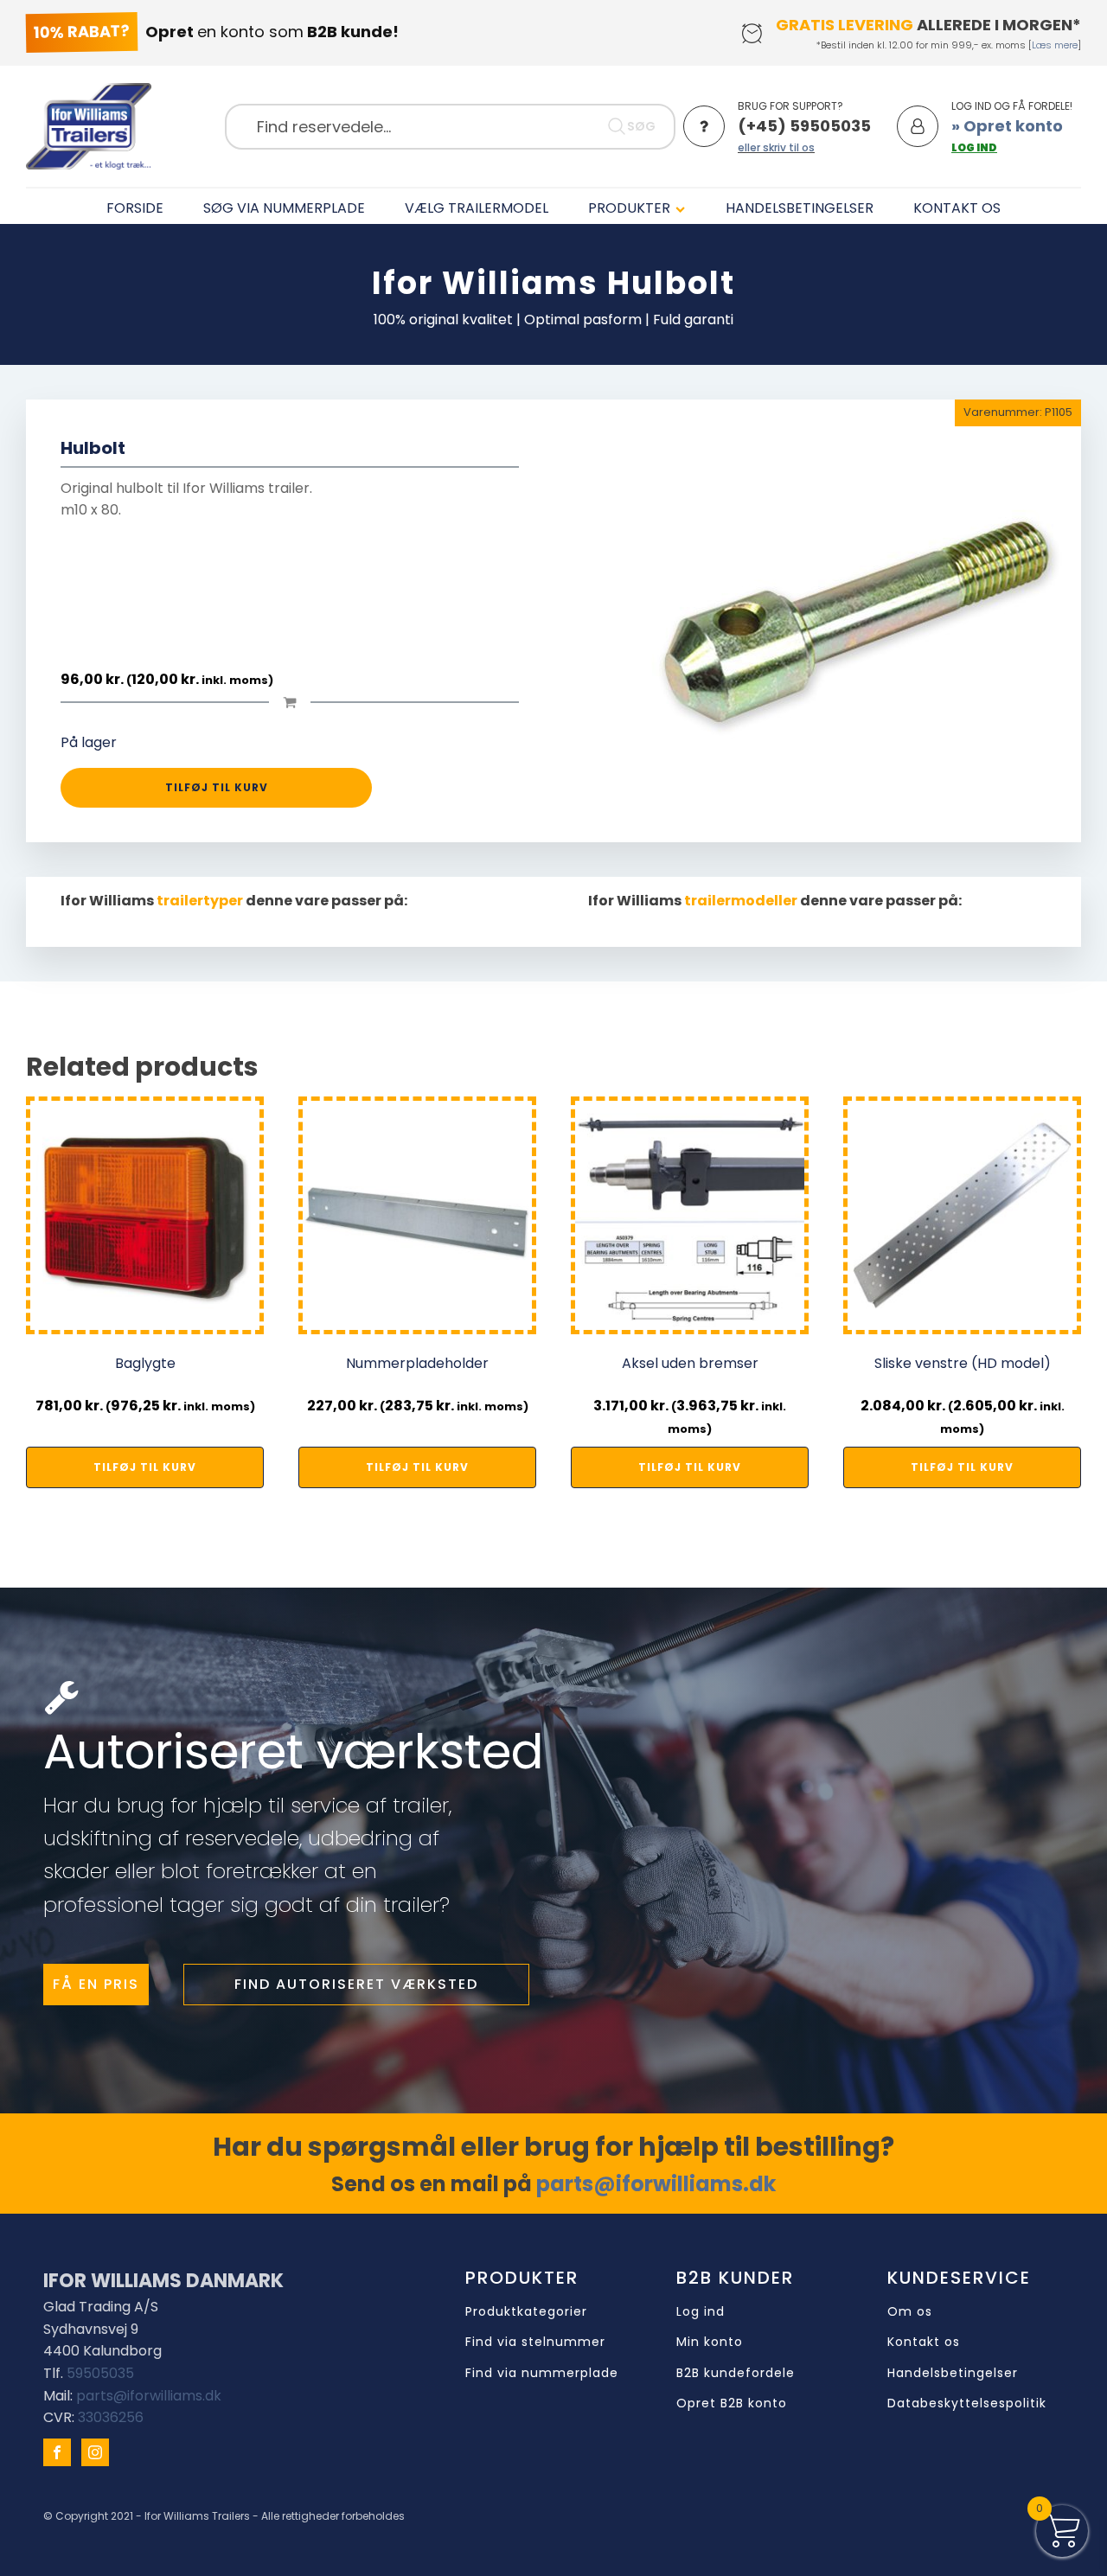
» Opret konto (1007, 126)
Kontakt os (924, 2342)
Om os (910, 2312)
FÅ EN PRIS (96, 1984)
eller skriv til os (776, 147)
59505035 (100, 2373)
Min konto (710, 2342)
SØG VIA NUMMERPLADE (284, 208)
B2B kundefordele (736, 2373)
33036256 (111, 2417)
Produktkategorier (526, 2312)
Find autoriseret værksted (356, 1984)
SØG (641, 126)
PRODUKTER (629, 208)
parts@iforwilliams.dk (656, 2184)
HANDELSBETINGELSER (800, 208)
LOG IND (974, 147)
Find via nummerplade (542, 2373)
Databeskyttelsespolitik (967, 2403)
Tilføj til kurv (217, 787)
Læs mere (1055, 45)
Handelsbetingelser (953, 2373)
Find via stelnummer (535, 2342)
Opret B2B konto (732, 2403)
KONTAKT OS (957, 208)
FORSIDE (135, 208)
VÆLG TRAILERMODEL (477, 208)
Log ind (701, 2312)
